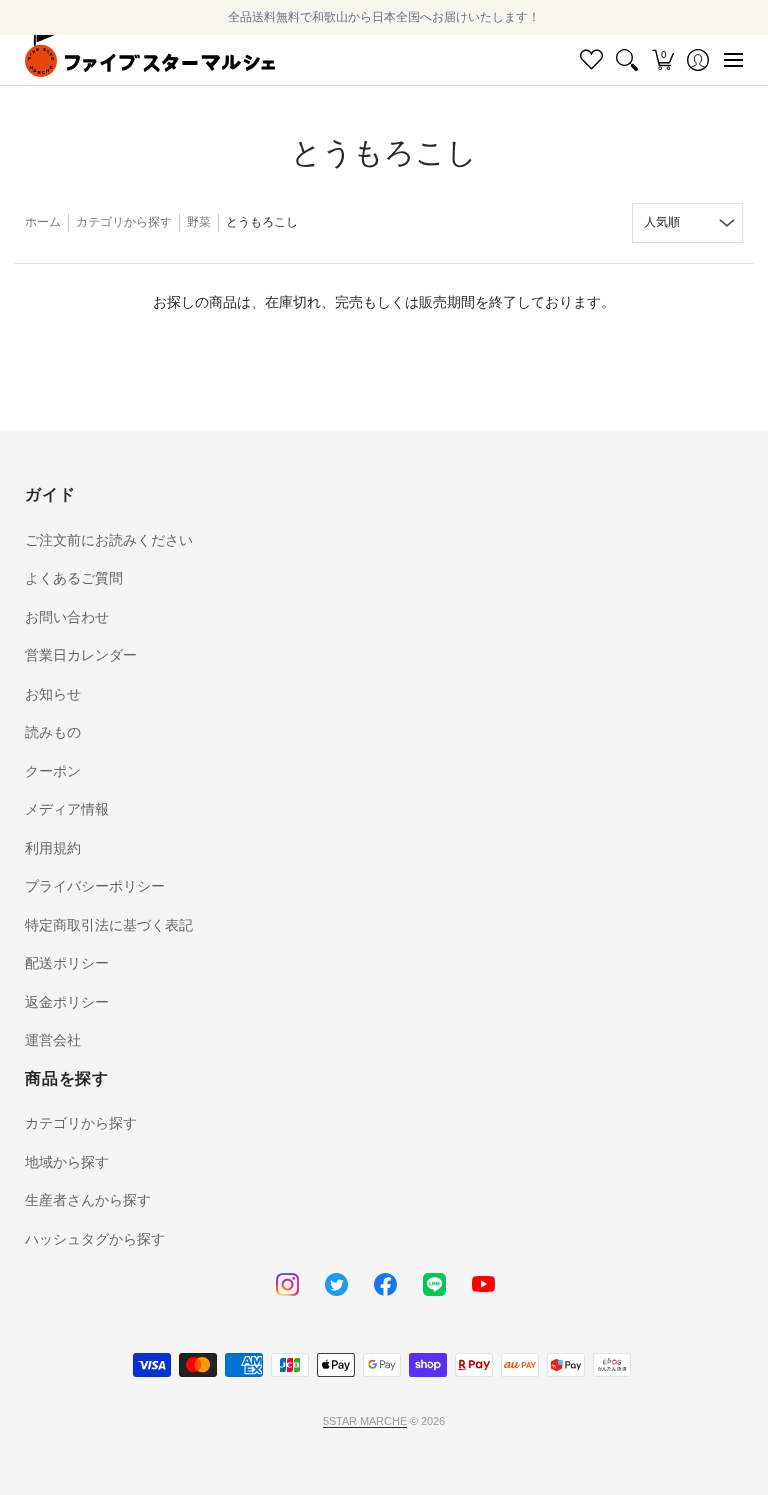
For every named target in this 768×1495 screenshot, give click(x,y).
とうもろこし (262, 222)
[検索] (627, 60)
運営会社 (53, 1040)
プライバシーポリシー (95, 886)
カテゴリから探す (124, 222)
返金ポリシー (67, 1002)
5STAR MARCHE (365, 1421)
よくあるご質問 (74, 578)
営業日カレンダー (81, 655)
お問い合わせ (67, 617)
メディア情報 (67, 809)
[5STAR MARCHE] (150, 60)
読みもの (53, 732)
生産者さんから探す (88, 1200)
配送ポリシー (67, 963)
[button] (662, 60)
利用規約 (53, 848)
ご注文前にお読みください (109, 540)
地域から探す (67, 1162)
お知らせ (53, 694)
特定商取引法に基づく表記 (109, 925)
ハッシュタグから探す (95, 1239)
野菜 (199, 222)
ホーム (43, 222)
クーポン (53, 771)
